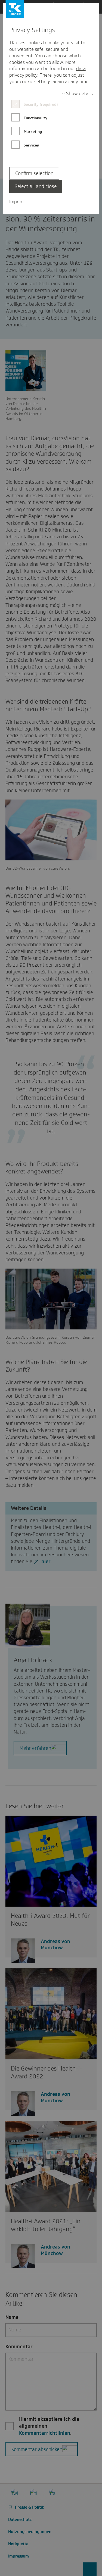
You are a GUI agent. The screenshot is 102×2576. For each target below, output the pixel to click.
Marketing (33, 132)
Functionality (35, 118)
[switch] (77, 94)
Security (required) (41, 104)
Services (31, 145)
